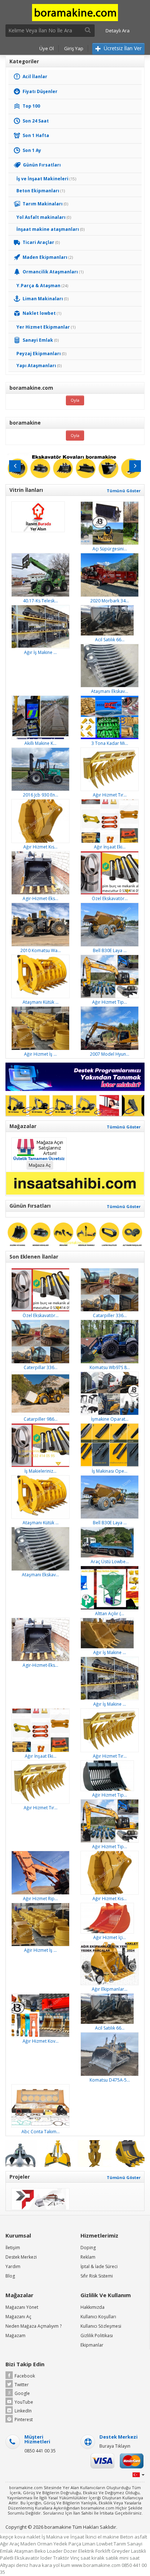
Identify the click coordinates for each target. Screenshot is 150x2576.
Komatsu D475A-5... (110, 2080)
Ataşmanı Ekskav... (110, 691)
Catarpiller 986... (41, 1419)
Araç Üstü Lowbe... (110, 1562)
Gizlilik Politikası (97, 2336)
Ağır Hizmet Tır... (110, 795)
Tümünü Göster (124, 491)
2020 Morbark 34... (110, 601)
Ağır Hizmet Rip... (40, 1899)
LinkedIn (23, 2411)
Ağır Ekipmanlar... (110, 1989)
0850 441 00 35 (40, 2451)
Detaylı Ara (118, 31)
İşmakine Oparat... (110, 1419)
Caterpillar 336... (41, 1367)
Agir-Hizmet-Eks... (40, 898)
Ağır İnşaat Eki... (110, 847)
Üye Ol (47, 48)
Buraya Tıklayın (115, 2446)
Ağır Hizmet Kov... (41, 2041)
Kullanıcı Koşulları (98, 2317)
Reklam (88, 2257)
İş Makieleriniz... (40, 1471)
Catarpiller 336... (110, 1315)
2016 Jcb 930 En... (41, 795)
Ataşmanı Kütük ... (41, 1002)
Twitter (22, 2385)
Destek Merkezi (21, 2257)
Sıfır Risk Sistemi (97, 2276)
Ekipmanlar (92, 2345)
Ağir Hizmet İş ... (40, 1054)
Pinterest (24, 2419)
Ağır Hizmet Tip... (110, 1002)
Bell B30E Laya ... (110, 950)
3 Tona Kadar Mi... (110, 743)
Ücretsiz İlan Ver (122, 48)
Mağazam (15, 2336)
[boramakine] (75, 12)
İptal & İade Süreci (99, 2266)
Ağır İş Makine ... (40, 652)
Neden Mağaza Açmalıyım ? (33, 2326)
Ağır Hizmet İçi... (110, 1937)
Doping (88, 2248)
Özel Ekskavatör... (110, 898)
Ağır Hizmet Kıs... (40, 847)
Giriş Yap (74, 48)
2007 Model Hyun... (110, 1054)
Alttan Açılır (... (110, 1614)
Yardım (13, 2266)
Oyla (75, 400)
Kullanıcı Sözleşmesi (101, 2326)
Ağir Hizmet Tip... (110, 1795)
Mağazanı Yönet (22, 2307)
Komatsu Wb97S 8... (110, 1367)
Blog (10, 2276)
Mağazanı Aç (18, 2317)
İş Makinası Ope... (110, 1471)
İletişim (13, 2248)
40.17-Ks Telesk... (40, 601)
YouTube (24, 2402)
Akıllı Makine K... (40, 743)
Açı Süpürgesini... (110, 549)
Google (22, 2393)
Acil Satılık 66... (110, 640)
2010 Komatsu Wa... (41, 950)
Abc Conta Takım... (41, 2132)
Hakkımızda (92, 2307)
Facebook (25, 2376)
